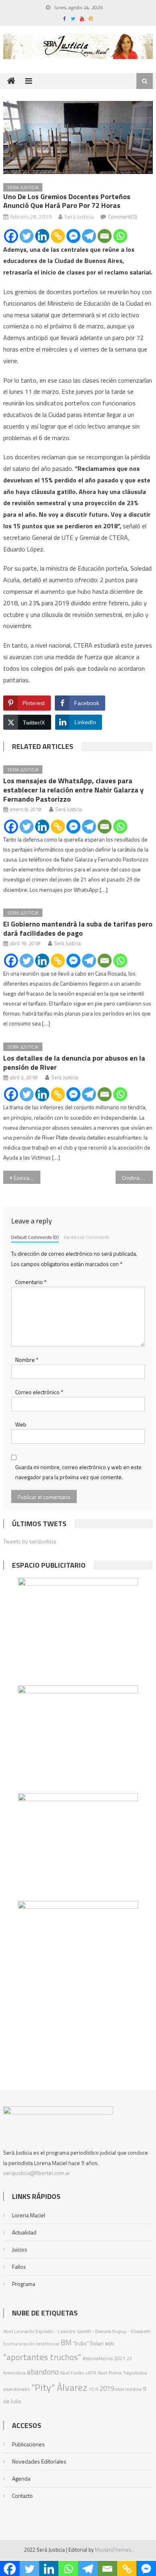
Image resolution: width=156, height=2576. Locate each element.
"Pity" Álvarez (59, 2387)
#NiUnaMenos (98, 2358)
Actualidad (24, 2232)
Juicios (20, 2249)
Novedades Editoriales (39, 2461)
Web (21, 1424)
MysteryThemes (113, 2550)
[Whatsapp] (120, 236)
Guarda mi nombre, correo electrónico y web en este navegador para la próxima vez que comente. (78, 1472)
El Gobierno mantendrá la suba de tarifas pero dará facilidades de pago (78, 928)
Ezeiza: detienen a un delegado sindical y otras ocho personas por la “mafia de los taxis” (27, 1178)
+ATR (91, 2373)
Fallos (19, 2267)
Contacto (22, 2496)
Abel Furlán (72, 2373)
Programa (24, 2284)
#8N (109, 2344)
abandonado (17, 2389)
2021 (120, 2358)
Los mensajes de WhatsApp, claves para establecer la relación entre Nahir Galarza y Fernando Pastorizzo (73, 790)
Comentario (31, 1282)
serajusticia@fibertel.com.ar (37, 2173)
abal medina (128, 2389)
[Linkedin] (42, 236)
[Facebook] (11, 236)
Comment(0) (123, 216)
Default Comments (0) (35, 1237)
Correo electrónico (39, 1392)
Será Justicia (79, 216)
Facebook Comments (86, 1237)
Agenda (21, 2478)
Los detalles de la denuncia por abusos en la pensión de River (74, 1063)
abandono (43, 2372)
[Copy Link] (58, 236)
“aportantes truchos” (42, 2357)
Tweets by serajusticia (30, 1541)
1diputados (135, 2373)
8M (66, 2342)
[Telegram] (89, 236)
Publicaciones (28, 2444)
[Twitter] (27, 236)
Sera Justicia (23, 187)
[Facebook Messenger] (73, 236)
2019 (107, 2388)
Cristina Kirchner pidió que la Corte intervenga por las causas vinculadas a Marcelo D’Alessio (138, 1178)
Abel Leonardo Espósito (28, 2331)
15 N (93, 2389)
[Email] (105, 236)
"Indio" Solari (88, 2343)
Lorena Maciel (29, 2215)
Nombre (27, 1360)
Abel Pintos (110, 2373)
